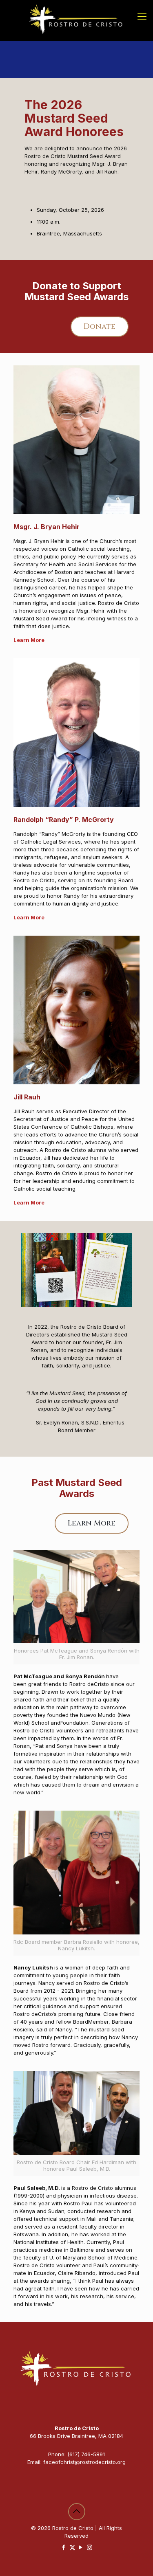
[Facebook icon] (64, 2547)
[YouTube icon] (81, 2547)
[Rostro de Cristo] (76, 20)
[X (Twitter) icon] (72, 2547)
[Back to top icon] (77, 2512)
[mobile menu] (142, 16)
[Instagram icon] (90, 2547)
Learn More (29, 1202)
